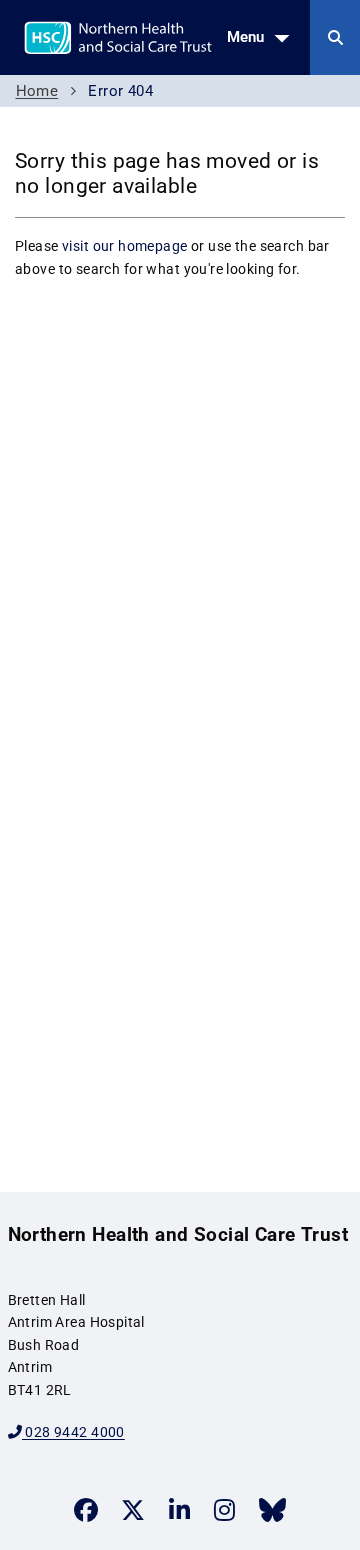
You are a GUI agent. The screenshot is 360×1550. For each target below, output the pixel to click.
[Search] (335, 37)
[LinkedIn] (179, 1510)
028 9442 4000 (73, 1432)
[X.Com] (133, 1510)
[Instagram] (224, 1510)
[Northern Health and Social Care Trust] (168, 36)
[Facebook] (86, 1510)
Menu (245, 37)
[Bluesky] (272, 1510)
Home (37, 91)
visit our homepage (125, 246)
